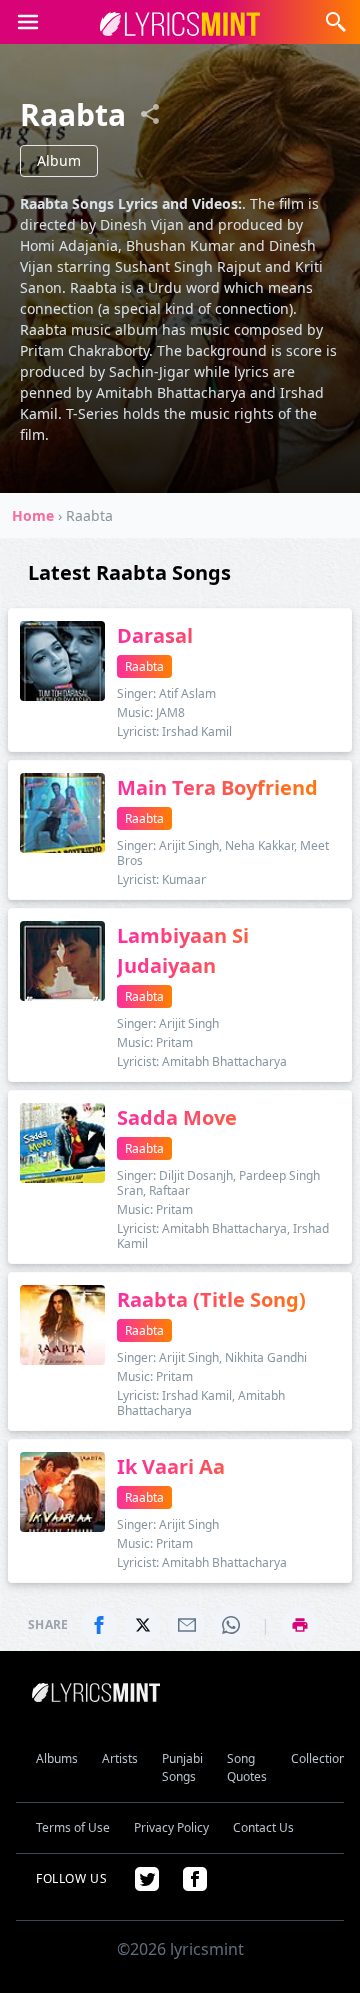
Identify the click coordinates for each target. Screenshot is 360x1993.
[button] (28, 22)
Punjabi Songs (182, 1767)
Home (33, 515)
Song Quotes (247, 1767)
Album (59, 160)
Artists (120, 1758)
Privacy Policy (171, 1827)
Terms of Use (73, 1827)
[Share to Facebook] (99, 1625)
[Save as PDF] (300, 1625)
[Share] (150, 114)
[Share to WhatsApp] (231, 1625)
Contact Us (263, 1827)
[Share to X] (143, 1625)
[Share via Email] (187, 1625)
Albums (57, 1758)
